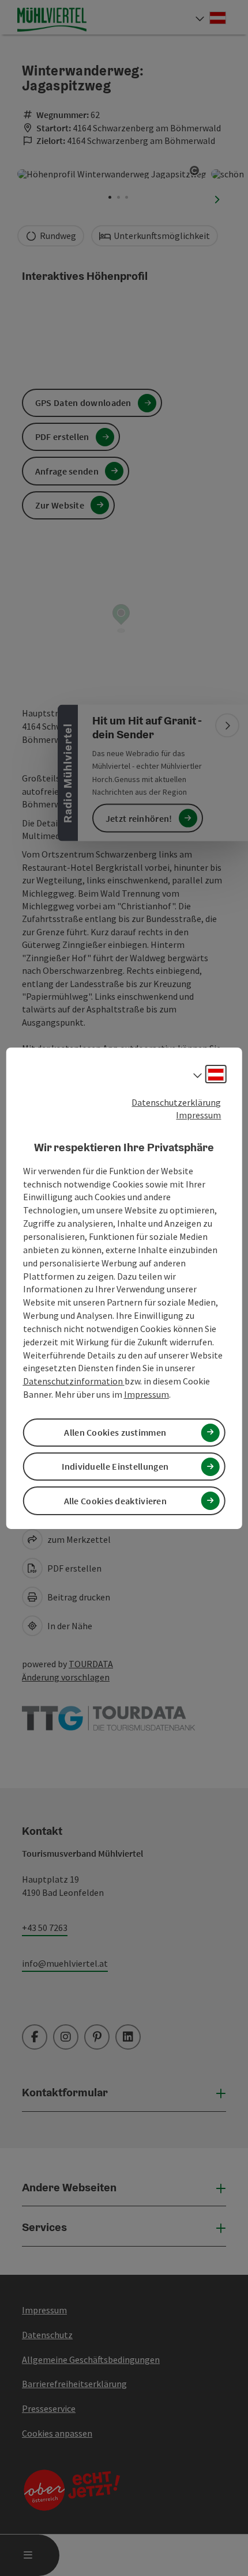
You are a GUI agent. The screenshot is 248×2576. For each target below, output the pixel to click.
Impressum (198, 1115)
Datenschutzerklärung (176, 1102)
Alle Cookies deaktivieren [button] (116, 1501)
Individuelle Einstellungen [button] (115, 1466)
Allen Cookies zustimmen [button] (115, 1432)
